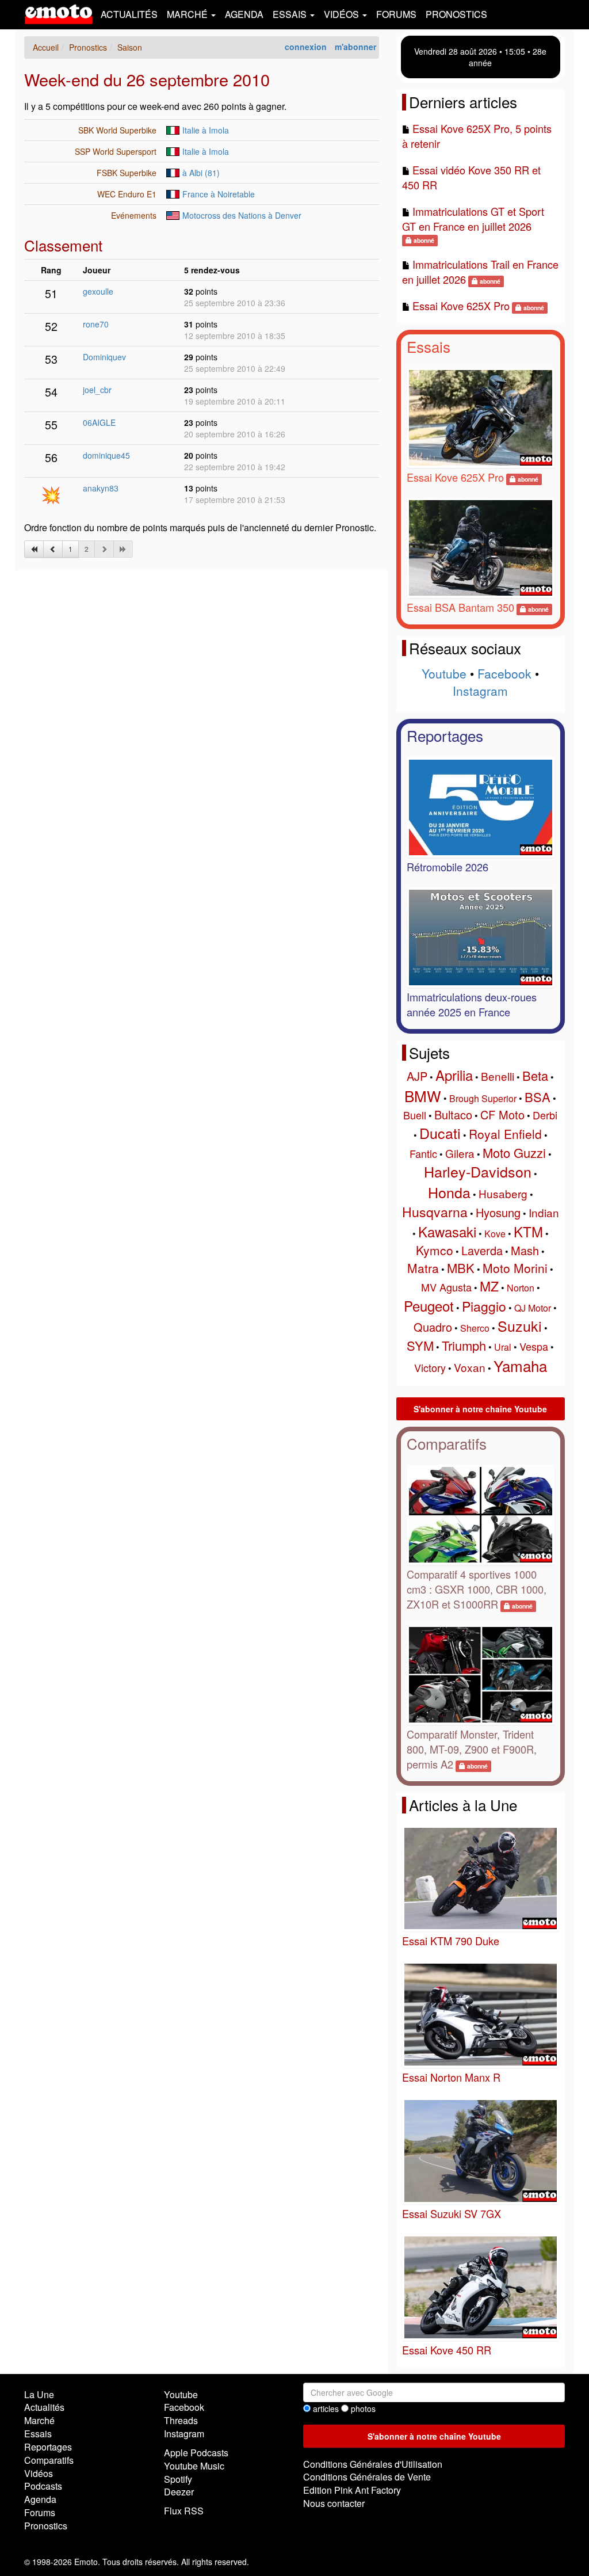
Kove (495, 1234)
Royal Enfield (505, 1134)
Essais (429, 346)
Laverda (482, 1250)
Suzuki (520, 1325)
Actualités (129, 14)
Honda (449, 1192)
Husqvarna (435, 1212)
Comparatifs (447, 1443)
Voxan (470, 1367)
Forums (396, 14)
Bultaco (453, 1114)
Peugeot (429, 1306)
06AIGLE (99, 422)
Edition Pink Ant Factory (352, 2490)
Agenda (244, 14)
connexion (306, 47)
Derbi (545, 1115)
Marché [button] (188, 14)
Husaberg (503, 1193)
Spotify (178, 2479)
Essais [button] (291, 14)
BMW (423, 1095)
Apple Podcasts (196, 2453)
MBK (461, 1268)
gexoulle (98, 291)
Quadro (433, 1327)
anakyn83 (101, 488)
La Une (39, 2394)
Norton (521, 1288)
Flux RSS (184, 2511)
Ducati (440, 1133)
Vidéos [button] (343, 14)
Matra (423, 1268)
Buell (415, 1115)
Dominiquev (104, 357)
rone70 (96, 324)
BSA (538, 1097)
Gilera (460, 1153)
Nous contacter (334, 2503)
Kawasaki (447, 1231)
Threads (181, 2420)
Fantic (423, 1153)
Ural (503, 1347)
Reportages (445, 735)
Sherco (475, 1328)
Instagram (480, 691)
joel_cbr (97, 390)
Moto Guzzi (514, 1152)
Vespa (534, 1346)
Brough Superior (483, 1098)
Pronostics (456, 14)
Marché (39, 2420)
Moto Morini (515, 1268)
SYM (420, 1345)
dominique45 (106, 455)
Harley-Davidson (478, 1171)
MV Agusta (446, 1287)
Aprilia (454, 1075)
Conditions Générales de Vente (367, 2477)
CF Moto (502, 1114)
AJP (417, 1076)
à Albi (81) (201, 173)
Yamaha (520, 1365)
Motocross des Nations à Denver (242, 215)
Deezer (179, 2492)
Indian (544, 1212)
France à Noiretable (219, 194)
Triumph (464, 1345)
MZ (489, 1286)
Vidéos (39, 2473)
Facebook (504, 673)
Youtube (444, 673)
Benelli (498, 1076)
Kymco (435, 1250)
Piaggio (484, 1306)
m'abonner (355, 47)
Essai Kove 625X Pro (461, 306)
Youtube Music (194, 2466)
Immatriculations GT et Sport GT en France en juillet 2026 (473, 219)
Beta (535, 1075)
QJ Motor (533, 1308)
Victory (430, 1367)
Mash (525, 1250)
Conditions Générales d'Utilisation (373, 2464)
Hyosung (498, 1212)
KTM (528, 1231)
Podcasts (43, 2486)
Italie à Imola (206, 130)
